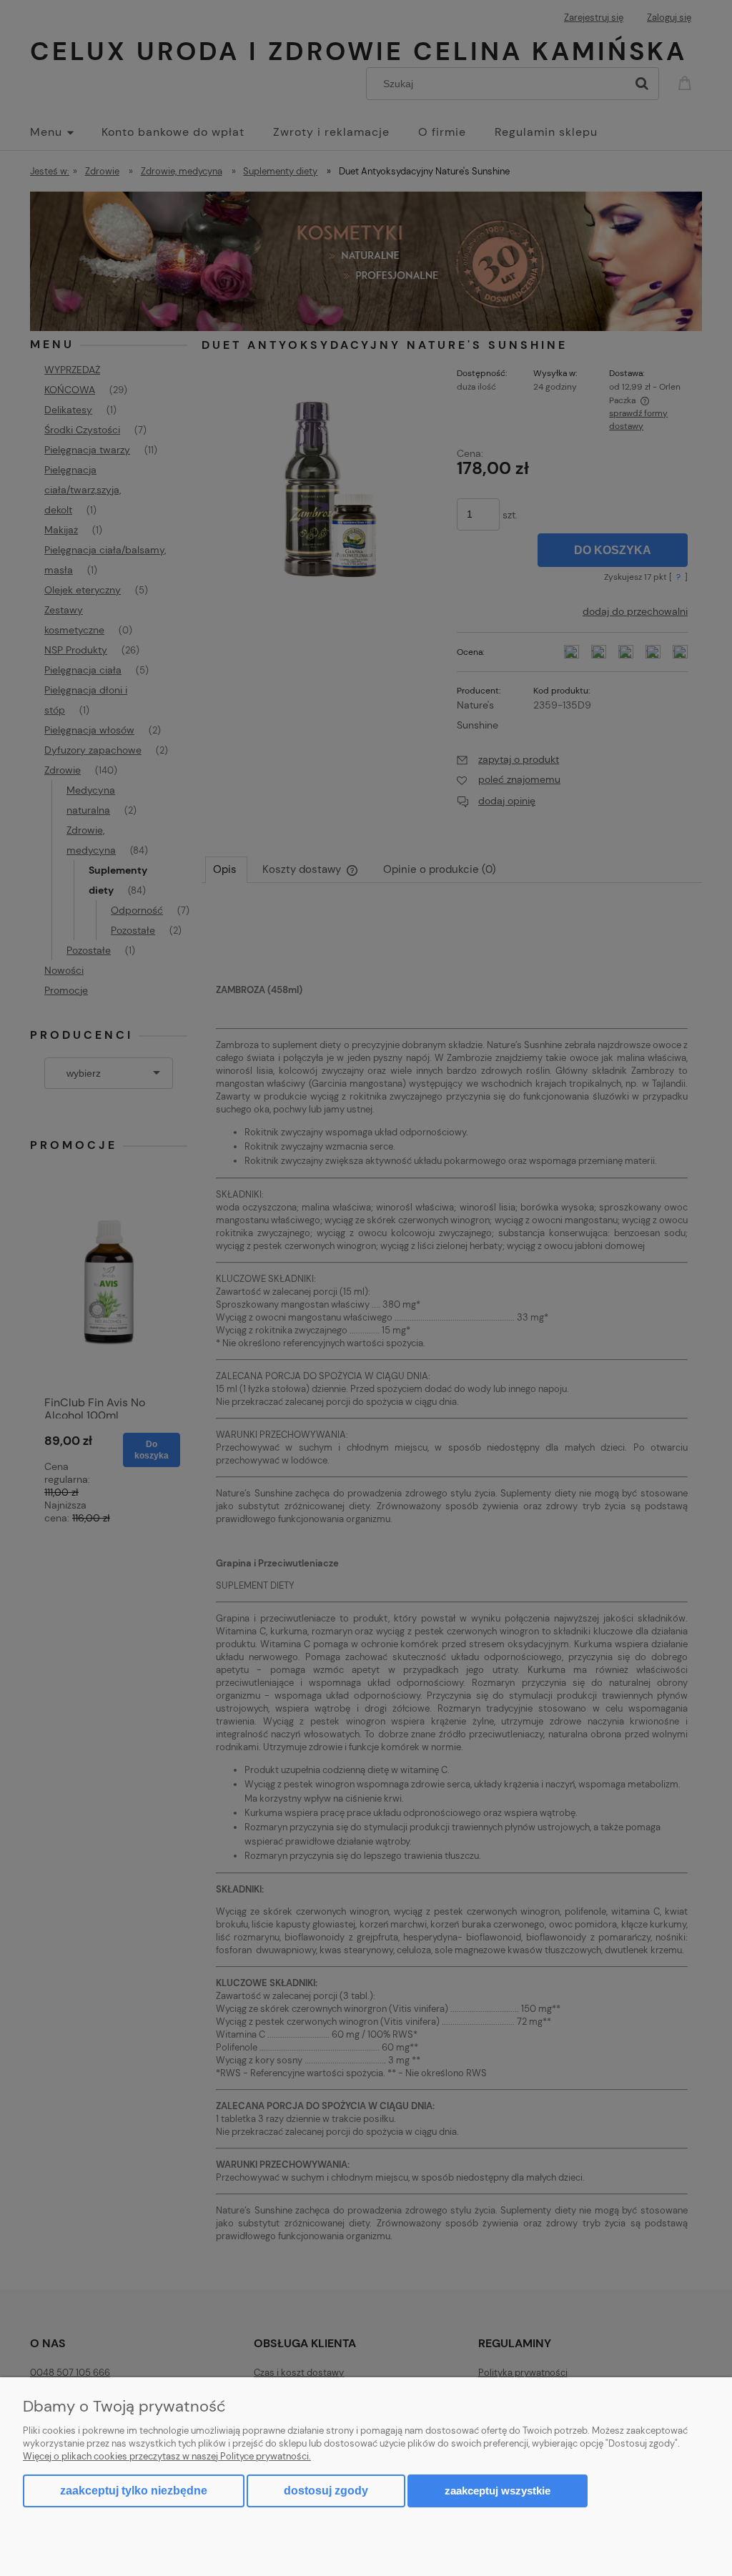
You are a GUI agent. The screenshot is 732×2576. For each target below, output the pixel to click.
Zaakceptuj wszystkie (498, 2491)
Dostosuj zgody (326, 2491)
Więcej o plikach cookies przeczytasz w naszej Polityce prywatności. (167, 2456)
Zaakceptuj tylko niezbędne (134, 2491)
